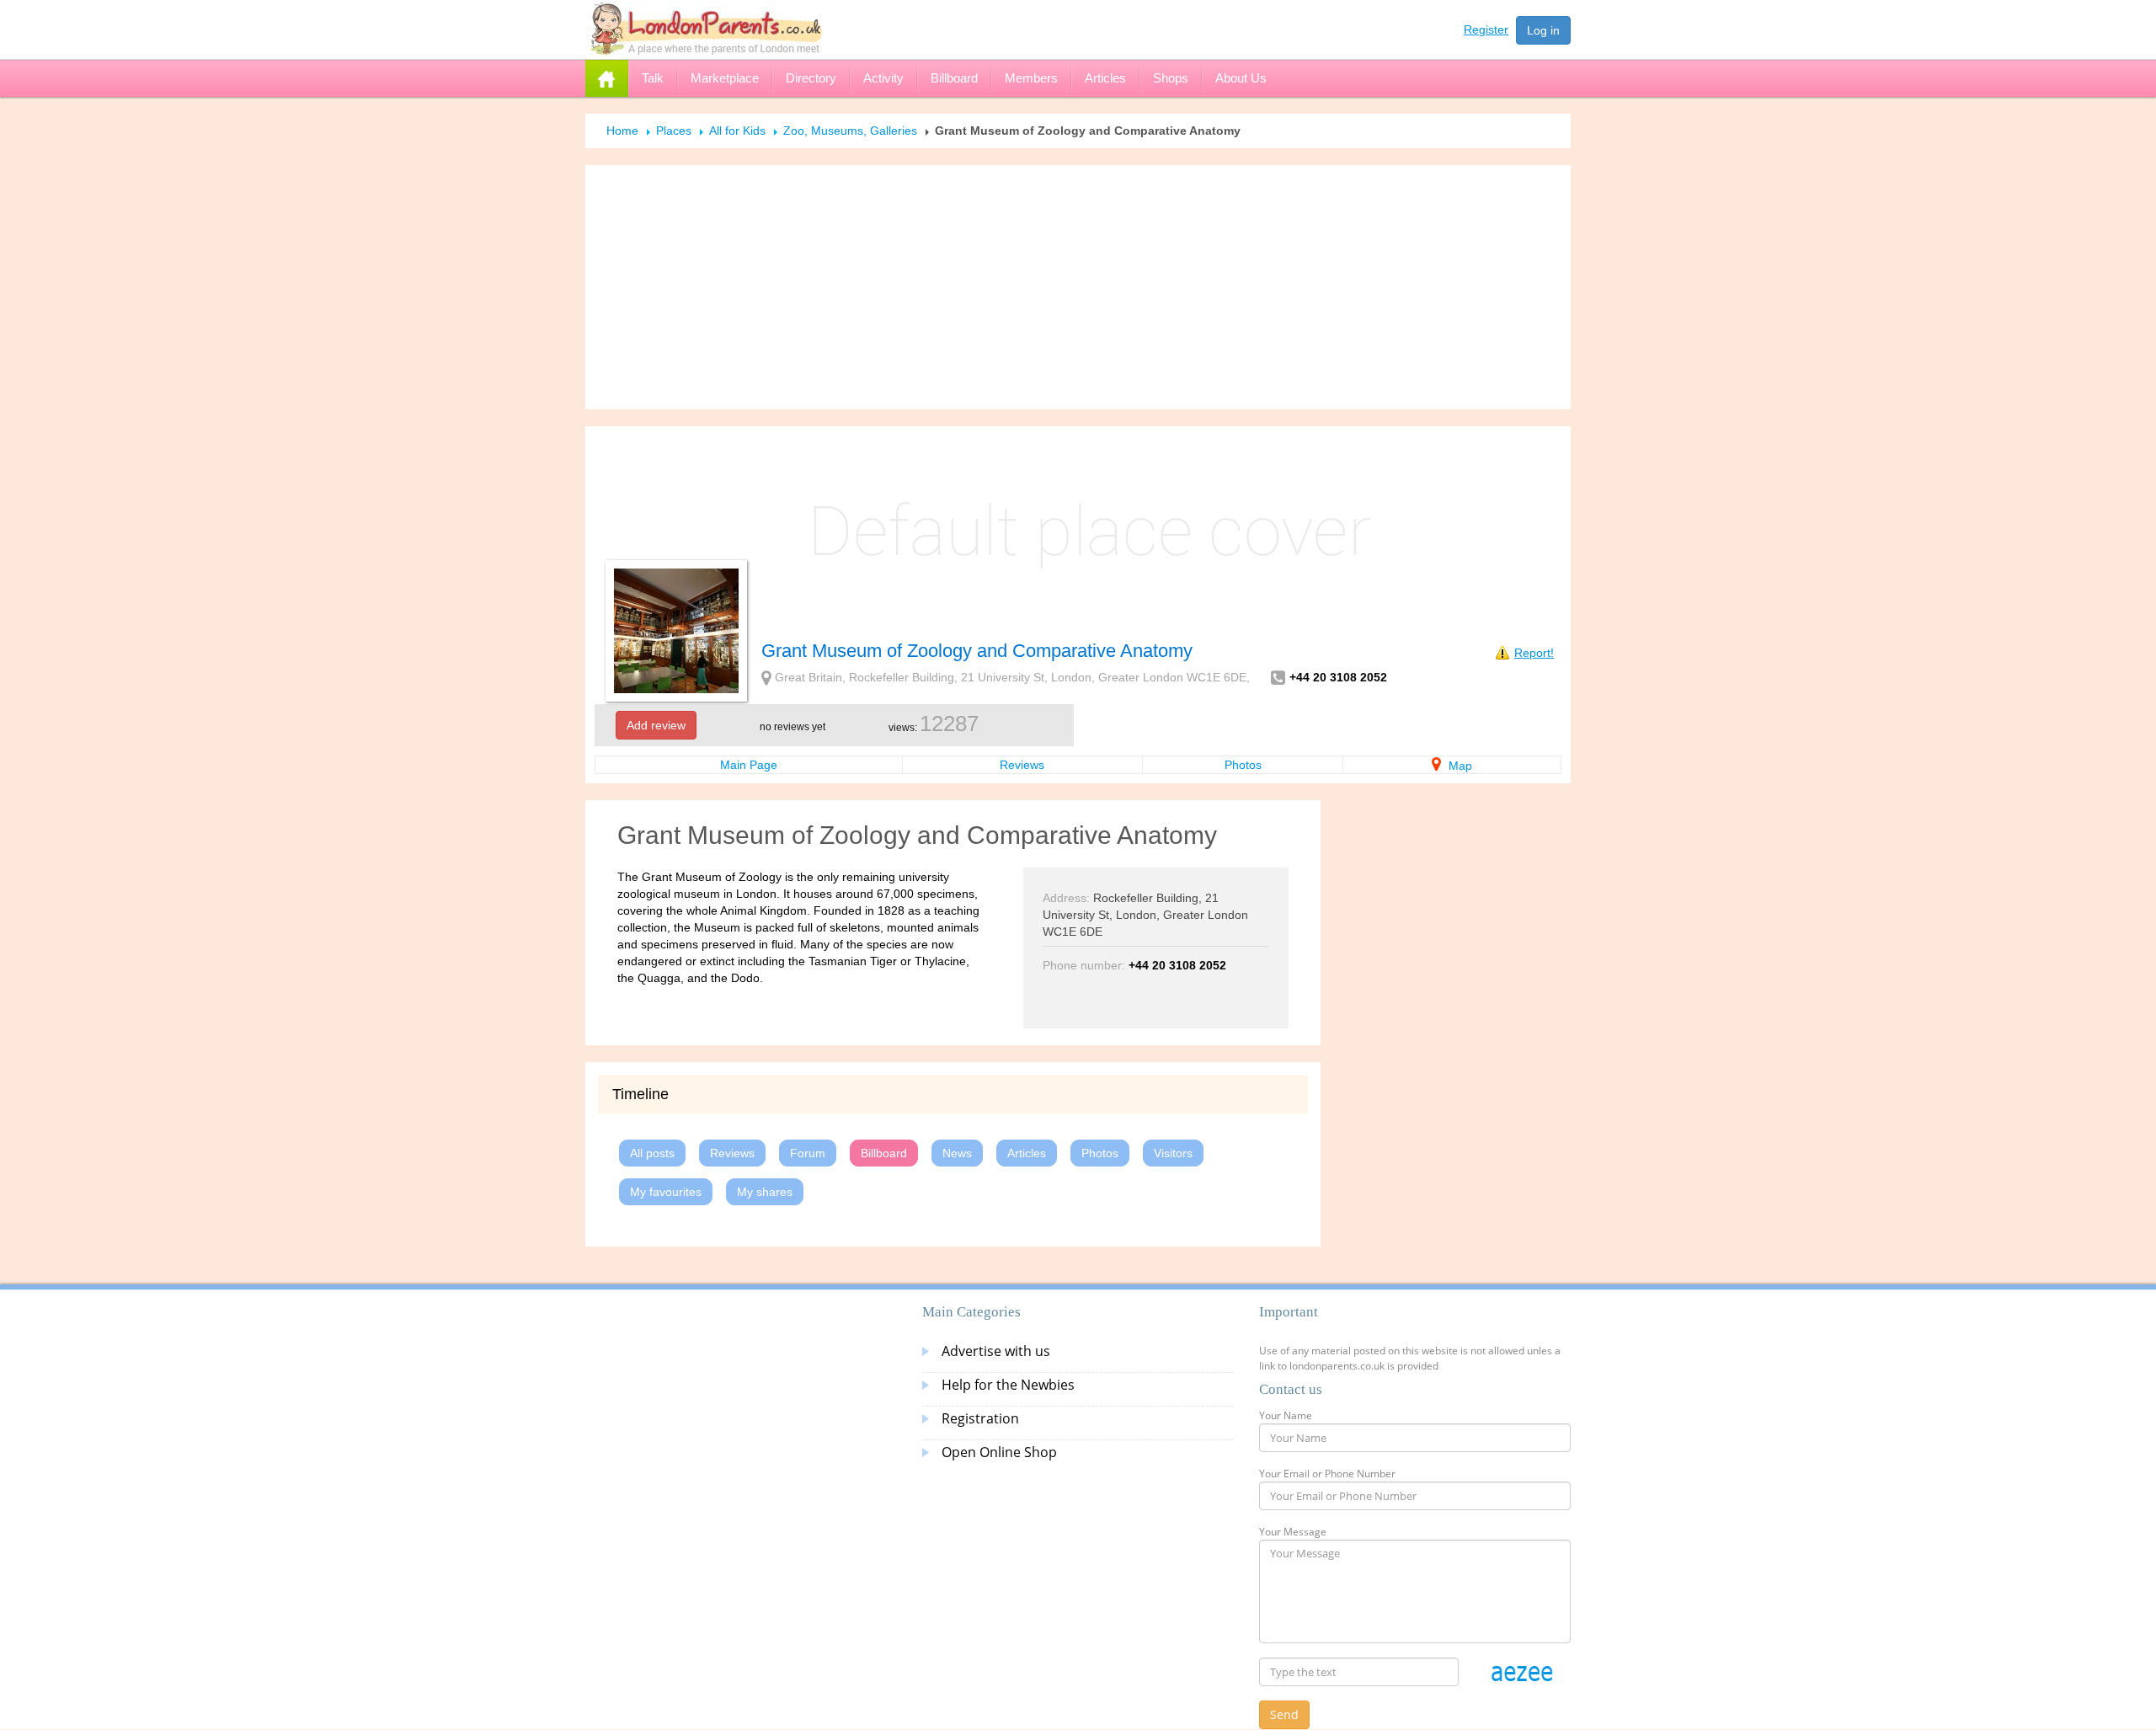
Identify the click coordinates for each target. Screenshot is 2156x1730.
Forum (808, 1153)
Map (1459, 766)
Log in (1543, 30)
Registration (980, 1418)
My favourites (666, 1192)
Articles (1027, 1153)
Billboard (884, 1153)
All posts (652, 1153)
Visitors (1173, 1153)
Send (1284, 1714)
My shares (765, 1192)
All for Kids (737, 131)
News (957, 1153)
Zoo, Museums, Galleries (850, 131)
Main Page (749, 765)
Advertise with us (996, 1351)
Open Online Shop (999, 1452)
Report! (1534, 653)
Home (622, 131)
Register (1486, 29)
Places (674, 131)
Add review (656, 725)
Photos (1243, 765)
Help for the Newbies (1008, 1385)
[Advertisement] (1078, 287)
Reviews (1022, 765)
